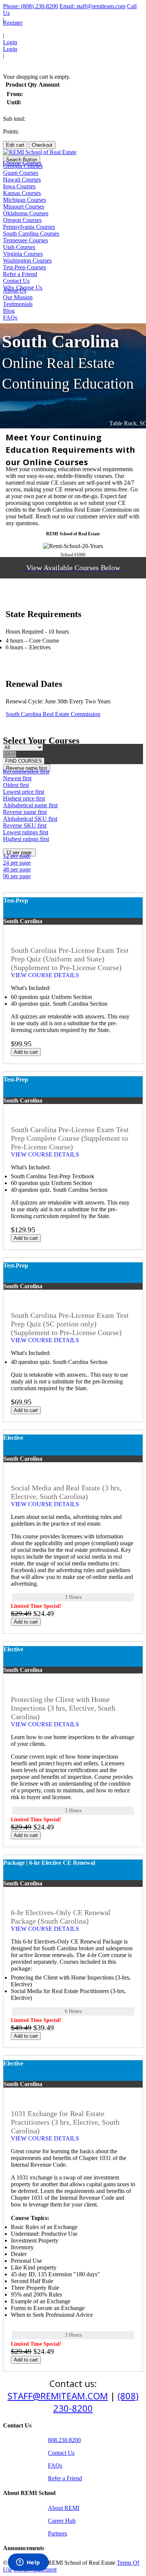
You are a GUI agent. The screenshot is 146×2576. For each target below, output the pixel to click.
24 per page (17, 863)
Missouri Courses (24, 207)
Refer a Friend (20, 274)
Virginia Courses (23, 254)
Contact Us (16, 281)
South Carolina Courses (31, 234)
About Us (15, 291)
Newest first (17, 778)
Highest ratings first (26, 839)
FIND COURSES (24, 761)
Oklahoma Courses (26, 213)
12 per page (17, 856)
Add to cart (26, 1052)
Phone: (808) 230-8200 (31, 6)
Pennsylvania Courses (29, 227)
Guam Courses (21, 173)
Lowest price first (24, 792)
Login (10, 42)
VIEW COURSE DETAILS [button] (46, 975)
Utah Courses (19, 247)
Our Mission (18, 297)
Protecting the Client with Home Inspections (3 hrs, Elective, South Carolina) (63, 1708)
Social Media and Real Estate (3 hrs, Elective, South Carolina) (66, 1492)
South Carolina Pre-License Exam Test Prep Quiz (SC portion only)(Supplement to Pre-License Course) (70, 1324)
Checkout (42, 145)
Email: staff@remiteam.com (92, 6)
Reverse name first (25, 812)
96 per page (17, 876)
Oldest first (16, 785)
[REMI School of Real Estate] (40, 152)
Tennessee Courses (25, 240)
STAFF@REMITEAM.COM (58, 2396)
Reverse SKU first (25, 825)
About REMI (64, 2508)
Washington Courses (27, 261)
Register (13, 23)
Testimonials (18, 304)
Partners (57, 2533)
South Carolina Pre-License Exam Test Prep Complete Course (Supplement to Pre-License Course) (70, 1138)
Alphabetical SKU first (30, 819)
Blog (9, 311)
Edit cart (15, 145)
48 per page (17, 869)
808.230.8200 (64, 2440)
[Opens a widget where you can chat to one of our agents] (28, 2563)
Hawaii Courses (22, 179)
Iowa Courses (19, 186)
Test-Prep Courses (25, 267)
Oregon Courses (22, 220)
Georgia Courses (23, 166)
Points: (11, 131)
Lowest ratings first (26, 832)
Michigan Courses (25, 200)
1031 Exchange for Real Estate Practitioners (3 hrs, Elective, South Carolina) (65, 2122)
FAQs (10, 318)
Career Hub (62, 2521)
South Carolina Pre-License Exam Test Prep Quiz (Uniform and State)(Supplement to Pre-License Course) (70, 959)
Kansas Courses (22, 193)
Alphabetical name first (30, 805)
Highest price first (24, 798)
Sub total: (14, 119)
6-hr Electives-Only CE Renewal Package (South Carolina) (61, 1917)
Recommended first (26, 771)
